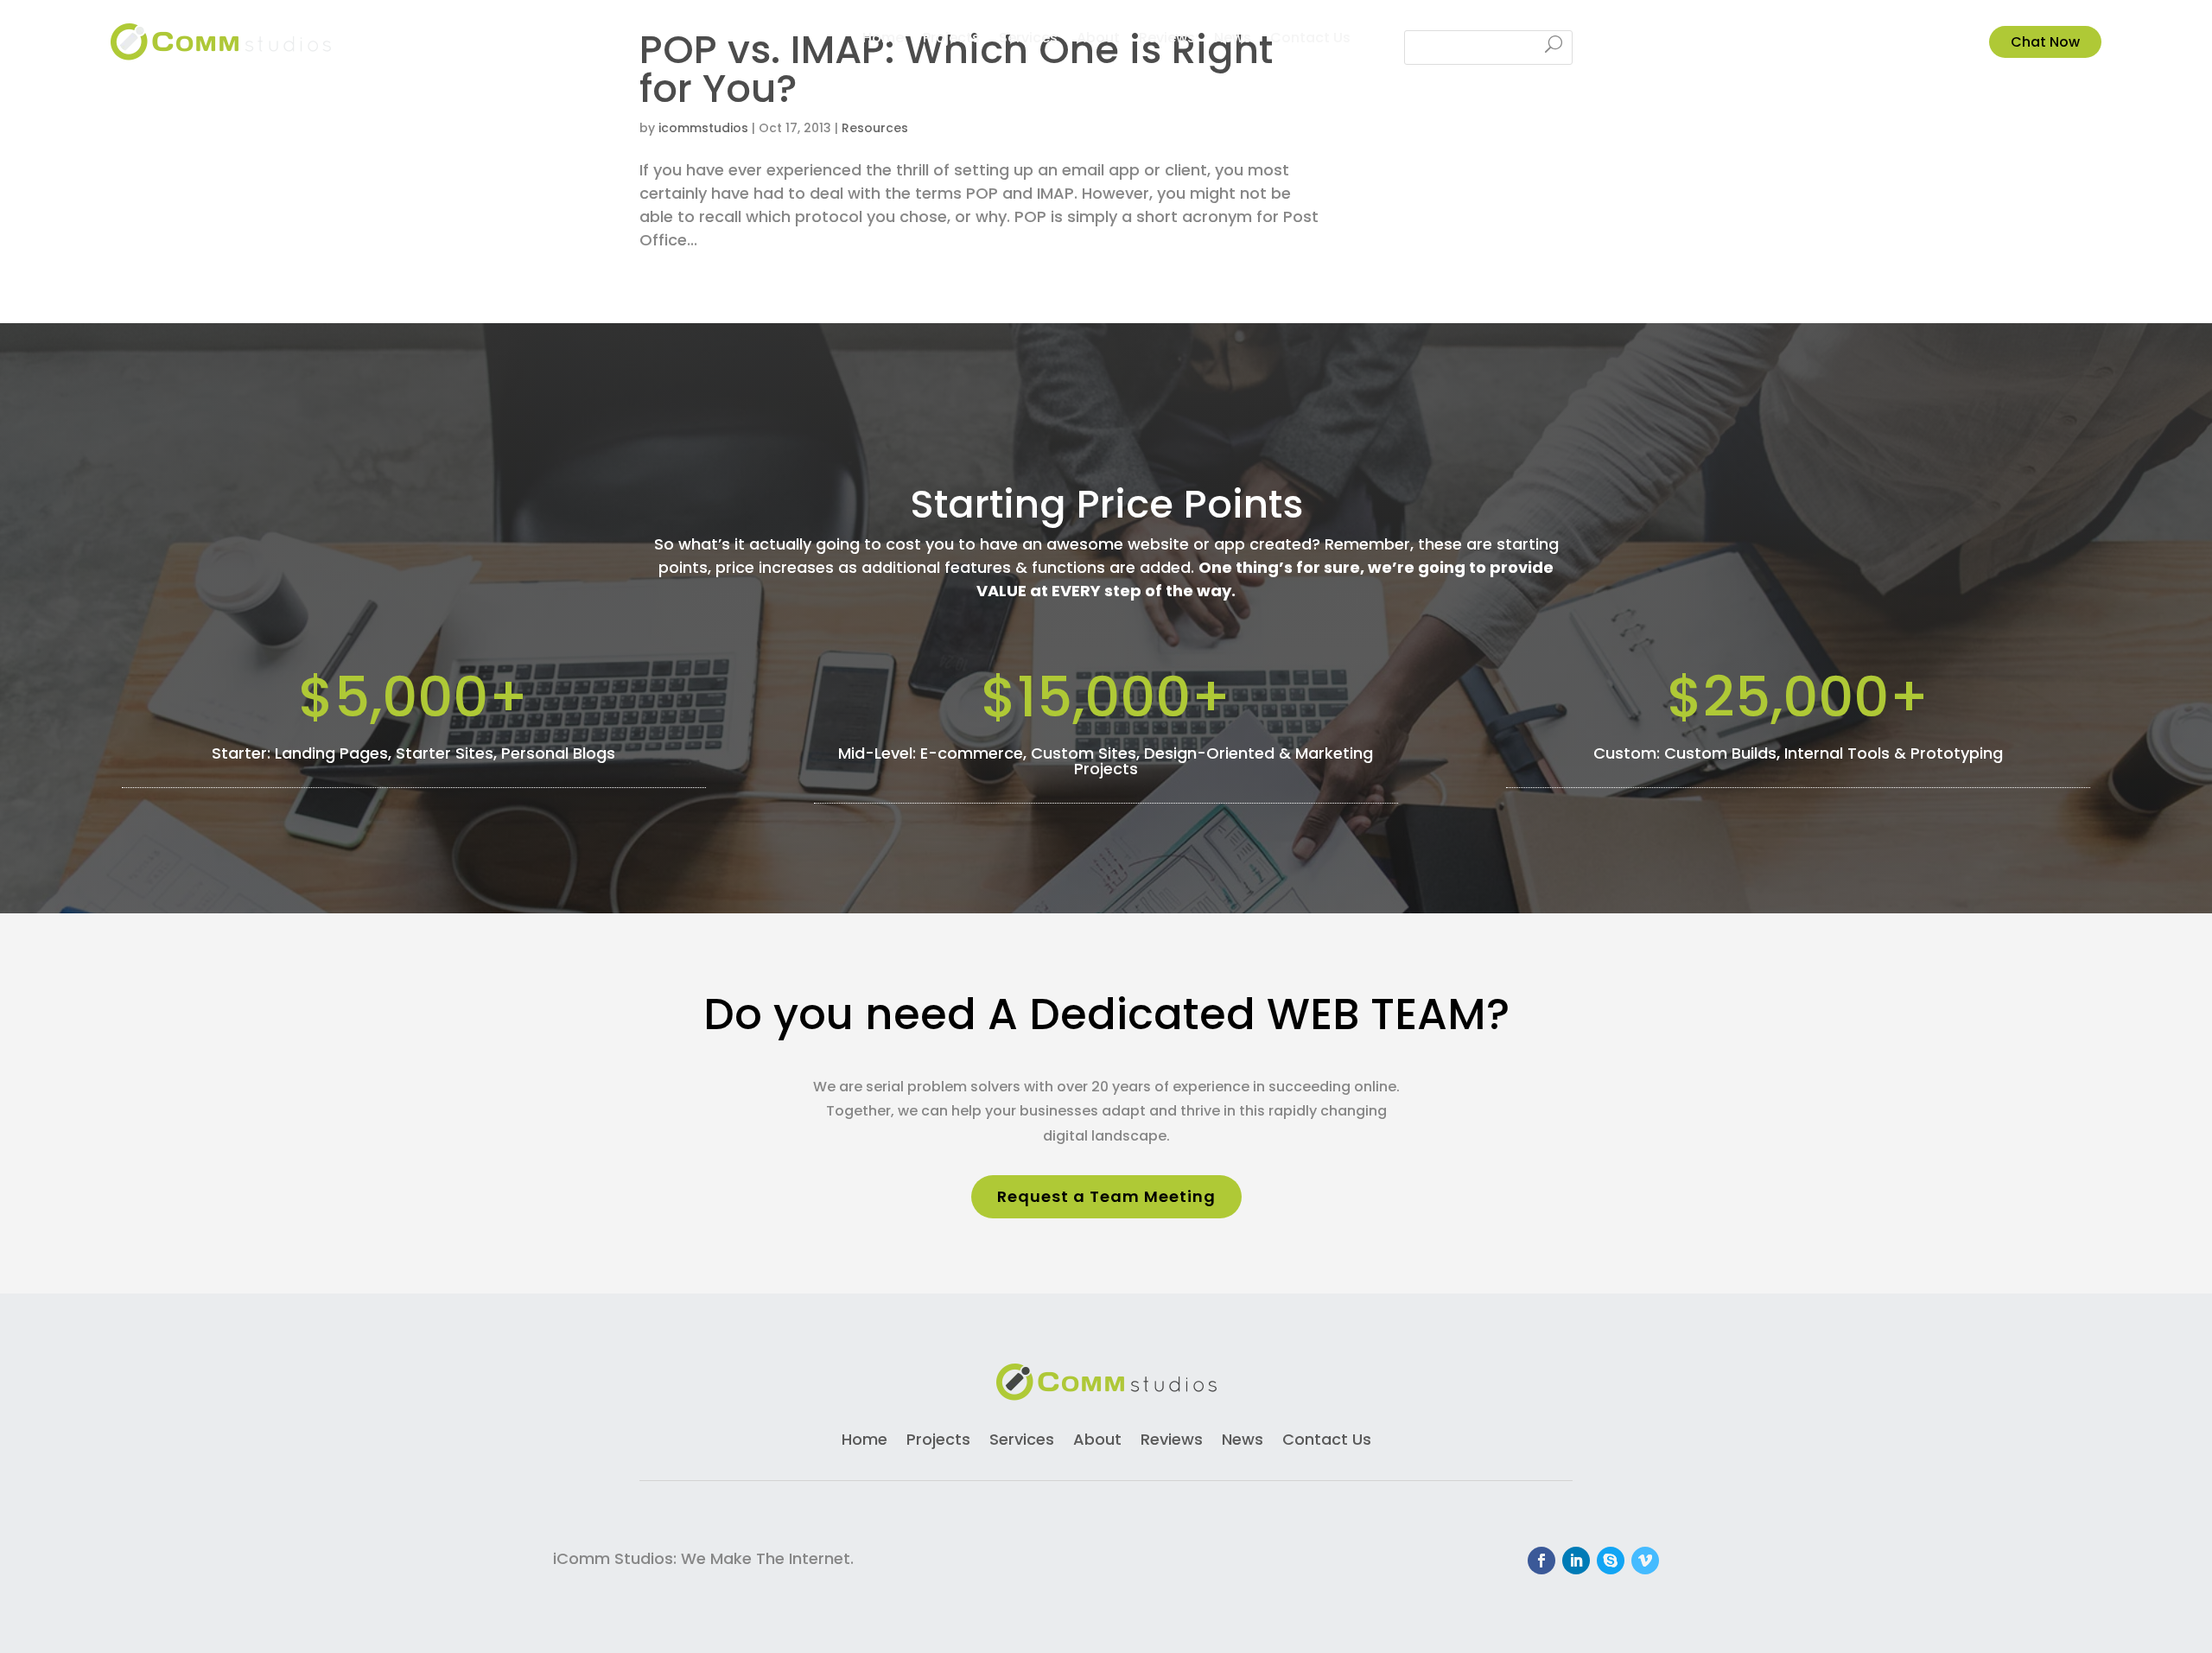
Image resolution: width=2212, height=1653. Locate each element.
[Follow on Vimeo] (1645, 1561)
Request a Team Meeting (1106, 1196)
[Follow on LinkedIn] (1576, 1561)
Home (883, 40)
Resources (875, 128)
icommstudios (703, 128)
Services (1028, 40)
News (1233, 40)
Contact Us (1310, 40)
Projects (951, 40)
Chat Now (2045, 42)
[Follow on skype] (1611, 1561)
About (1098, 40)
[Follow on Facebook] (1541, 1561)
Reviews (1167, 40)
